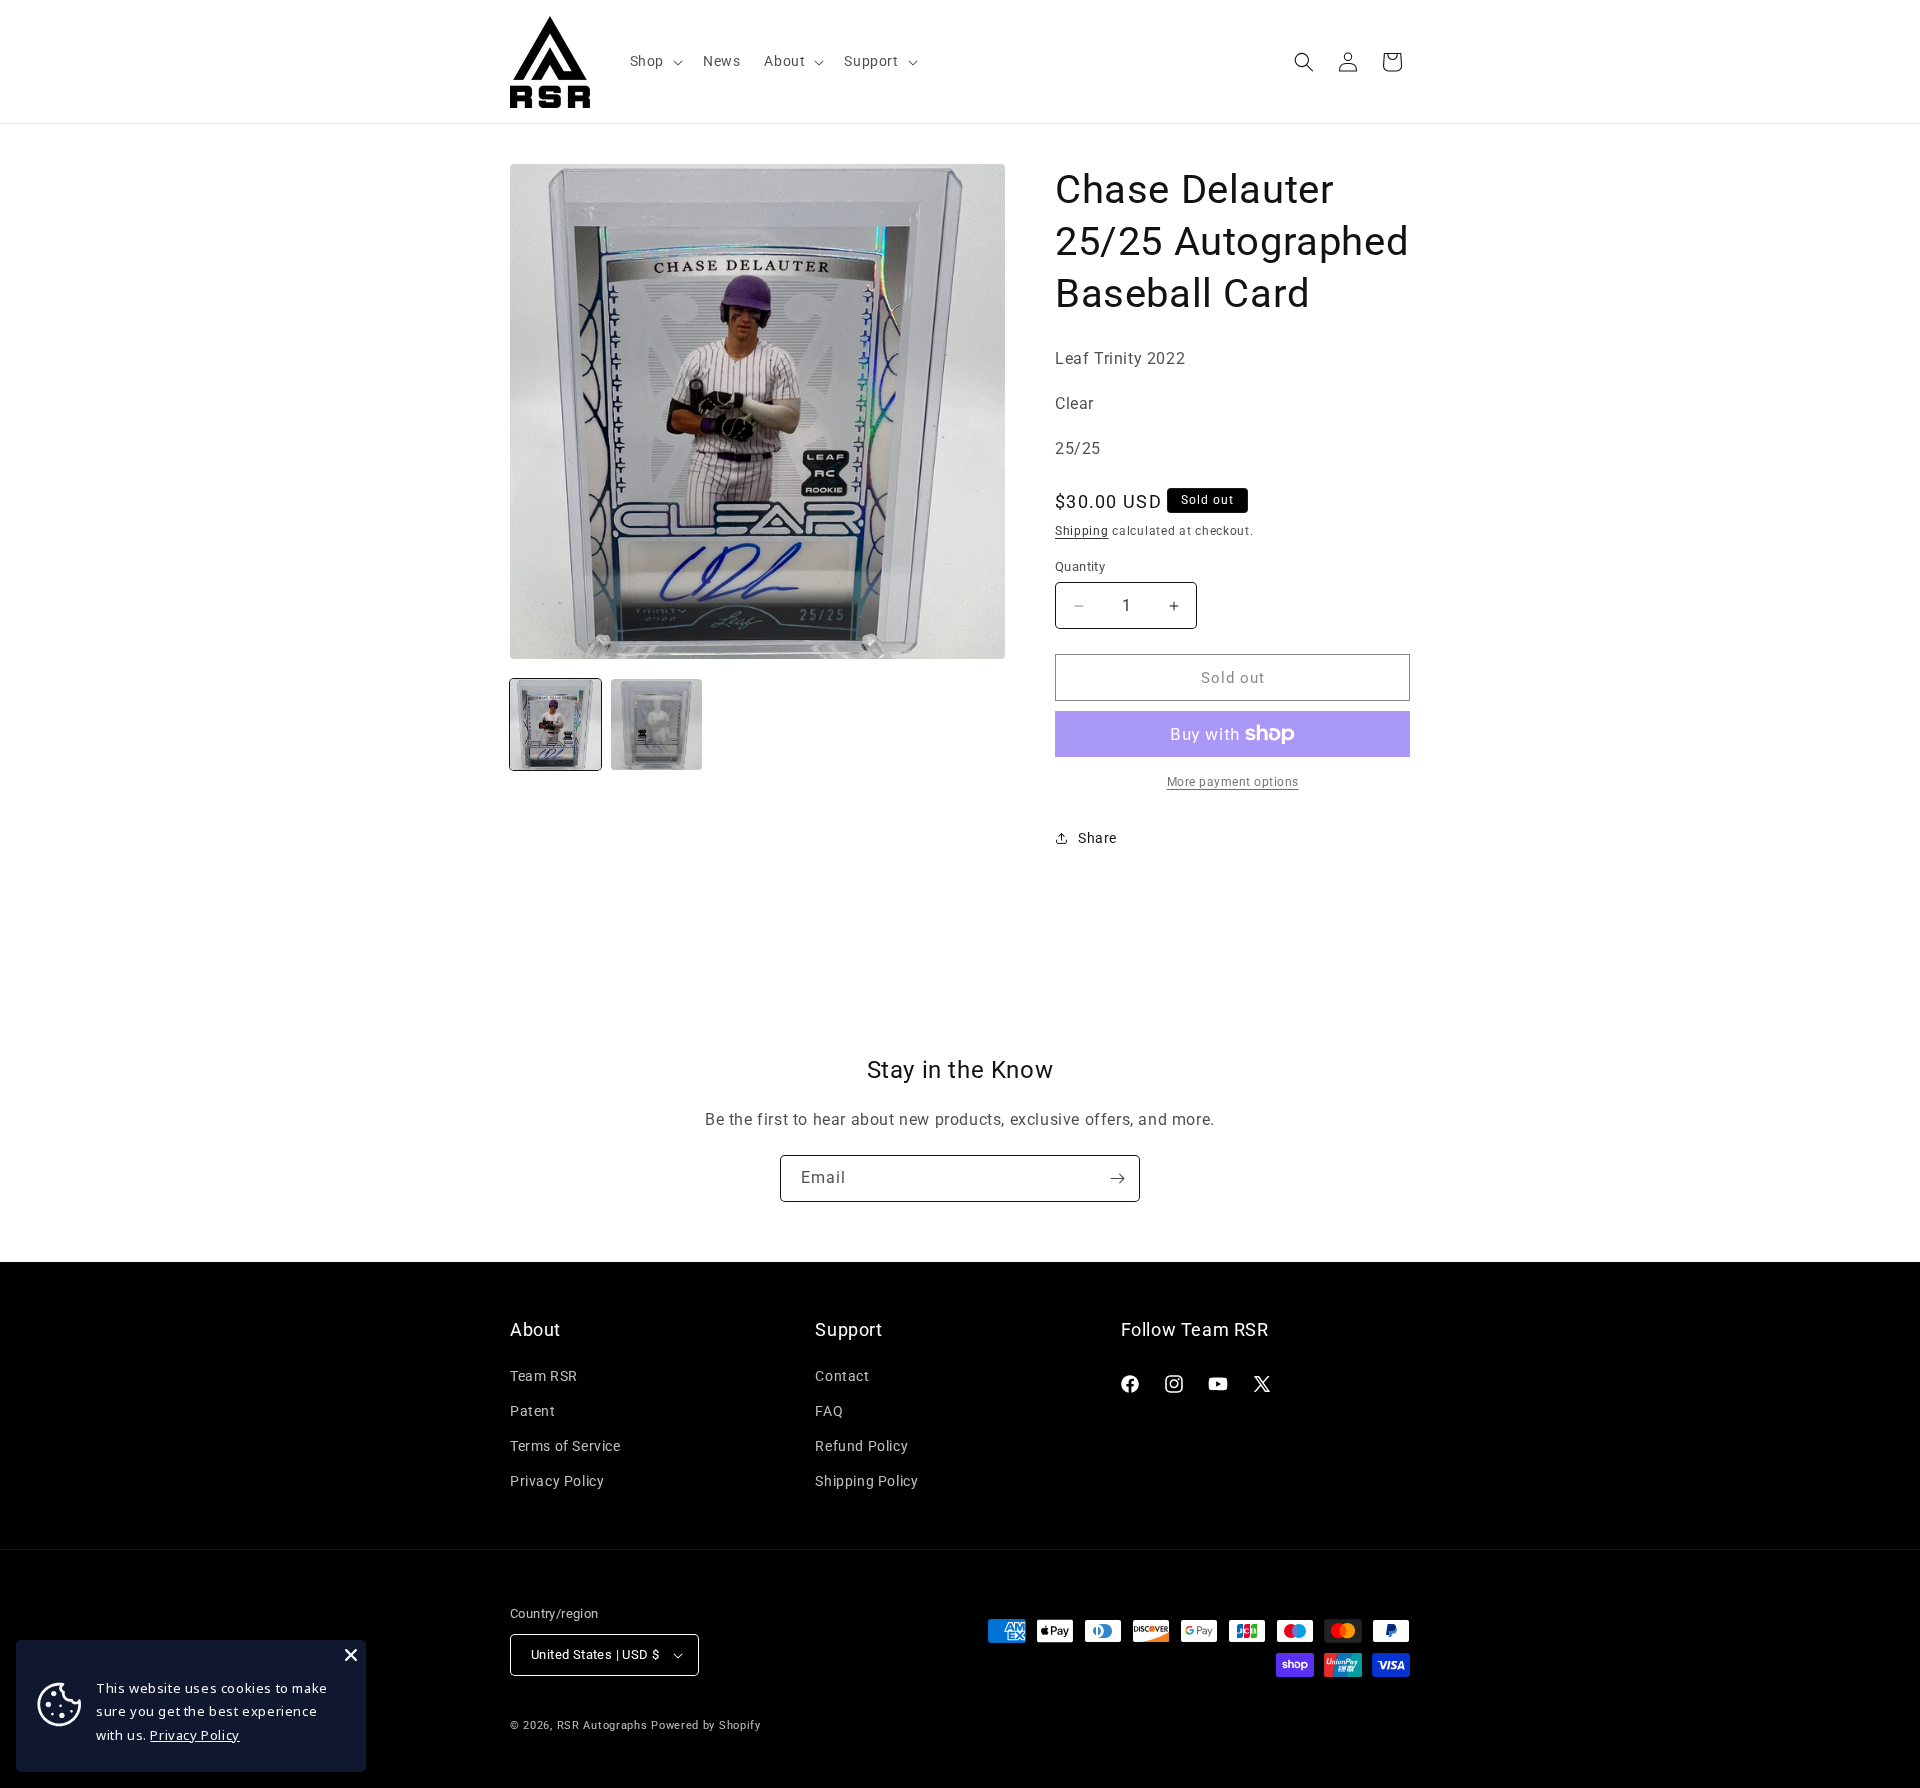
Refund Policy (861, 1446)
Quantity (1080, 566)
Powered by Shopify (706, 1725)
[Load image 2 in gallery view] (656, 724)
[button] (654, 61)
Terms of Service (565, 1446)
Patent (533, 1411)
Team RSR (544, 1376)
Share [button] (1097, 838)
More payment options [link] (1233, 782)
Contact (842, 1376)
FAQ (829, 1411)
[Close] (351, 1655)
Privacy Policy (557, 1481)
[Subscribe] (1117, 1178)
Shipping (1082, 531)
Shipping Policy (866, 1481)
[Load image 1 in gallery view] (555, 724)
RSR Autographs (602, 1725)
